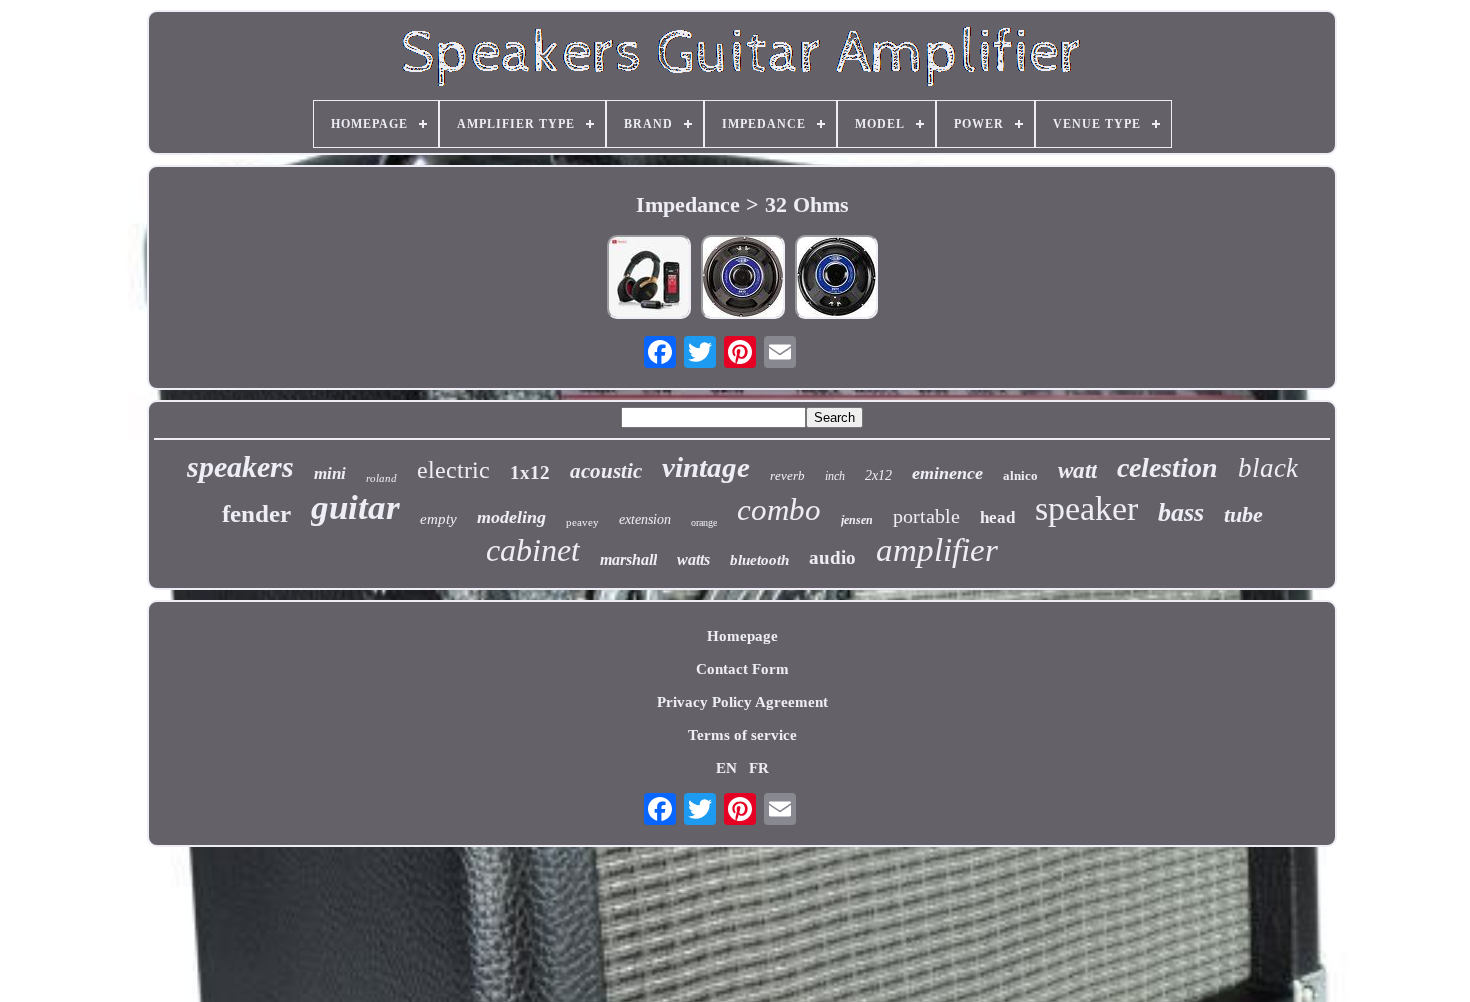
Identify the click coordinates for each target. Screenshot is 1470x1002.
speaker (1086, 508)
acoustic (606, 471)
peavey (582, 522)
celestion (1167, 467)
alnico (1020, 475)
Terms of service (742, 735)
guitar (355, 507)
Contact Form (742, 669)
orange (704, 522)
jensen (857, 520)
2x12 (878, 475)
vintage (706, 467)
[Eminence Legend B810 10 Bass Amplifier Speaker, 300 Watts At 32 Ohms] (743, 279)
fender (256, 513)
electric (453, 470)
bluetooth (759, 560)
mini (330, 473)
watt (1077, 470)
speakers (240, 466)
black (1268, 468)
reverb (787, 475)
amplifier (937, 550)
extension (645, 519)
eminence (947, 473)
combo (779, 509)
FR (759, 768)
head (997, 517)
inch (835, 476)
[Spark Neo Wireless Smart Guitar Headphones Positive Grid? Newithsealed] (649, 279)
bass (1181, 512)
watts (693, 559)
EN (726, 768)
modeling (511, 517)
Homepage (742, 636)
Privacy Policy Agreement (742, 702)
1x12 (530, 472)
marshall (628, 559)
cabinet (533, 550)
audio (832, 557)
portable (926, 516)
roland (381, 478)
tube (1243, 514)
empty (438, 519)
